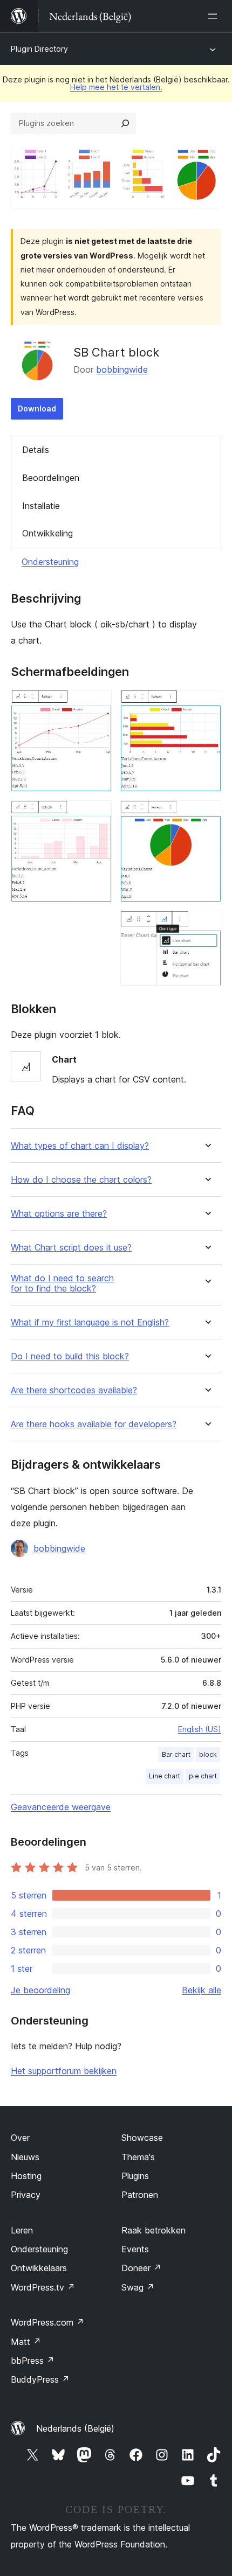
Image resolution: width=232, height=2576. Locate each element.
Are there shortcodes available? (74, 1390)
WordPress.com (47, 2322)
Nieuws (25, 2157)
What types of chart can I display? (80, 1146)
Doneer (141, 2268)
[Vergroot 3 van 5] (207, 704)
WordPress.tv (43, 2287)
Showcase (142, 2138)
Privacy (26, 2195)
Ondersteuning (50, 562)
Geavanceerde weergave (61, 1807)
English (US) (200, 1729)
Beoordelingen (51, 478)
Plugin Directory (39, 49)
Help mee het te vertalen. (116, 87)
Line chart (165, 1776)
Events (135, 2249)
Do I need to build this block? (70, 1356)
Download (37, 409)
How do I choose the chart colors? (81, 1180)
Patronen (140, 2195)
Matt (26, 2342)
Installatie (41, 506)
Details (36, 450)
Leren (22, 2230)
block (208, 1754)
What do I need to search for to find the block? (62, 1283)
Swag (138, 2287)
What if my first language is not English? (90, 1322)
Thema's (138, 2157)
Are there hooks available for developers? (94, 1424)
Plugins (135, 2176)
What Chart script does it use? (71, 1248)
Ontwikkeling (47, 533)
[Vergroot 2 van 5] (97, 815)
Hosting (26, 2176)
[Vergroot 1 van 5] (97, 704)
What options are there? (59, 1214)
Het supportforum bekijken (64, 2071)
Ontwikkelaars (39, 2268)
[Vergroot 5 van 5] (207, 925)
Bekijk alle (202, 1990)
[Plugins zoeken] (125, 123)
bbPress (33, 2361)
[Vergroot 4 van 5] (207, 815)
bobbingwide (122, 369)
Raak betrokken (153, 2230)
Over (20, 2138)
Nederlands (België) (75, 2428)
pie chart (203, 1776)
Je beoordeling (40, 1990)
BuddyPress (40, 2379)
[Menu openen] (215, 16)
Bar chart (176, 1754)
